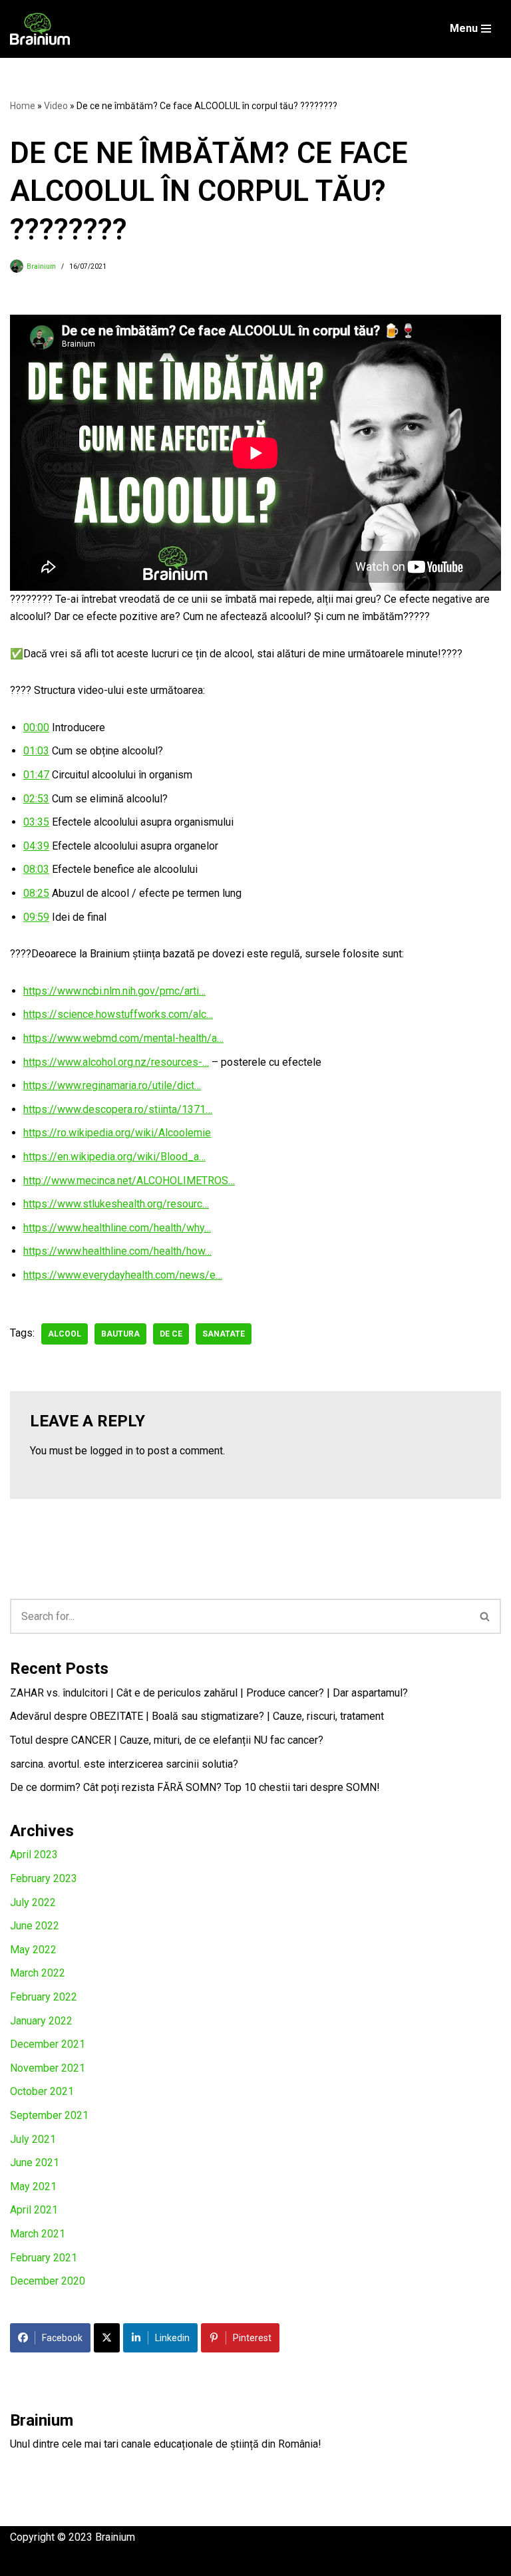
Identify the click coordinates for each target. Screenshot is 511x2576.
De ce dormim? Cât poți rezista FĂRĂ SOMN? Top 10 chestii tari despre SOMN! (195, 1787)
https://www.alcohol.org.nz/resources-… (116, 1062)
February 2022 (44, 1997)
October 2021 (42, 2091)
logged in (111, 1451)
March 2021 (38, 2234)
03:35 (36, 822)
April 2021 (34, 2210)
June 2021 (35, 2163)
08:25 (36, 893)
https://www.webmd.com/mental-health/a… (123, 1038)
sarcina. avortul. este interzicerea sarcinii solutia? (124, 1764)
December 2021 (48, 2044)
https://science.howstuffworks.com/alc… (118, 1014)
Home (23, 106)
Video (56, 106)
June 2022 (35, 1926)
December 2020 (48, 2281)
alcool (65, 1334)
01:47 (36, 775)
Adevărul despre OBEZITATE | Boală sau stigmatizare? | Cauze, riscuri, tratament (197, 1716)
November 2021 (48, 2068)
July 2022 (33, 1902)
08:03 (36, 869)
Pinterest (252, 2338)
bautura (120, 1334)
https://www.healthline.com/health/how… (117, 1251)
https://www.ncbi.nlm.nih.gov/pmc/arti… (114, 991)
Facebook (62, 2338)
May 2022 (33, 1950)
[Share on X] (107, 2338)
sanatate (224, 1334)
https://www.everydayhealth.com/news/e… (123, 1275)
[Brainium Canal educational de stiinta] (40, 29)
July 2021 (33, 2139)
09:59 (36, 917)
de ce (171, 1334)
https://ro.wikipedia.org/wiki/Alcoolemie (117, 1133)
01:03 (36, 751)
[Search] (485, 1616)
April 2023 (34, 1854)
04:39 (36, 846)
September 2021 (49, 2115)
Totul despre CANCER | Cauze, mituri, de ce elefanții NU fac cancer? (167, 1740)
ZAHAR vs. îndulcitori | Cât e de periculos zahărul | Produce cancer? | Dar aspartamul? (209, 1693)
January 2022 (41, 2021)
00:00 (36, 727)
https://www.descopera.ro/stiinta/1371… (118, 1109)
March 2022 (38, 1973)
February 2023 (44, 1878)
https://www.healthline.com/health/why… (117, 1228)
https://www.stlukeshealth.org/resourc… (116, 1204)
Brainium (41, 266)
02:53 (36, 799)
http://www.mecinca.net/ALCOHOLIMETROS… (129, 1181)
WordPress (359, 2562)
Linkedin (172, 2338)
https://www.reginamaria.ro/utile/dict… (112, 1085)
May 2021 (33, 2186)
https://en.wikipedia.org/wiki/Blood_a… (114, 1157)
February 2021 (44, 2258)
